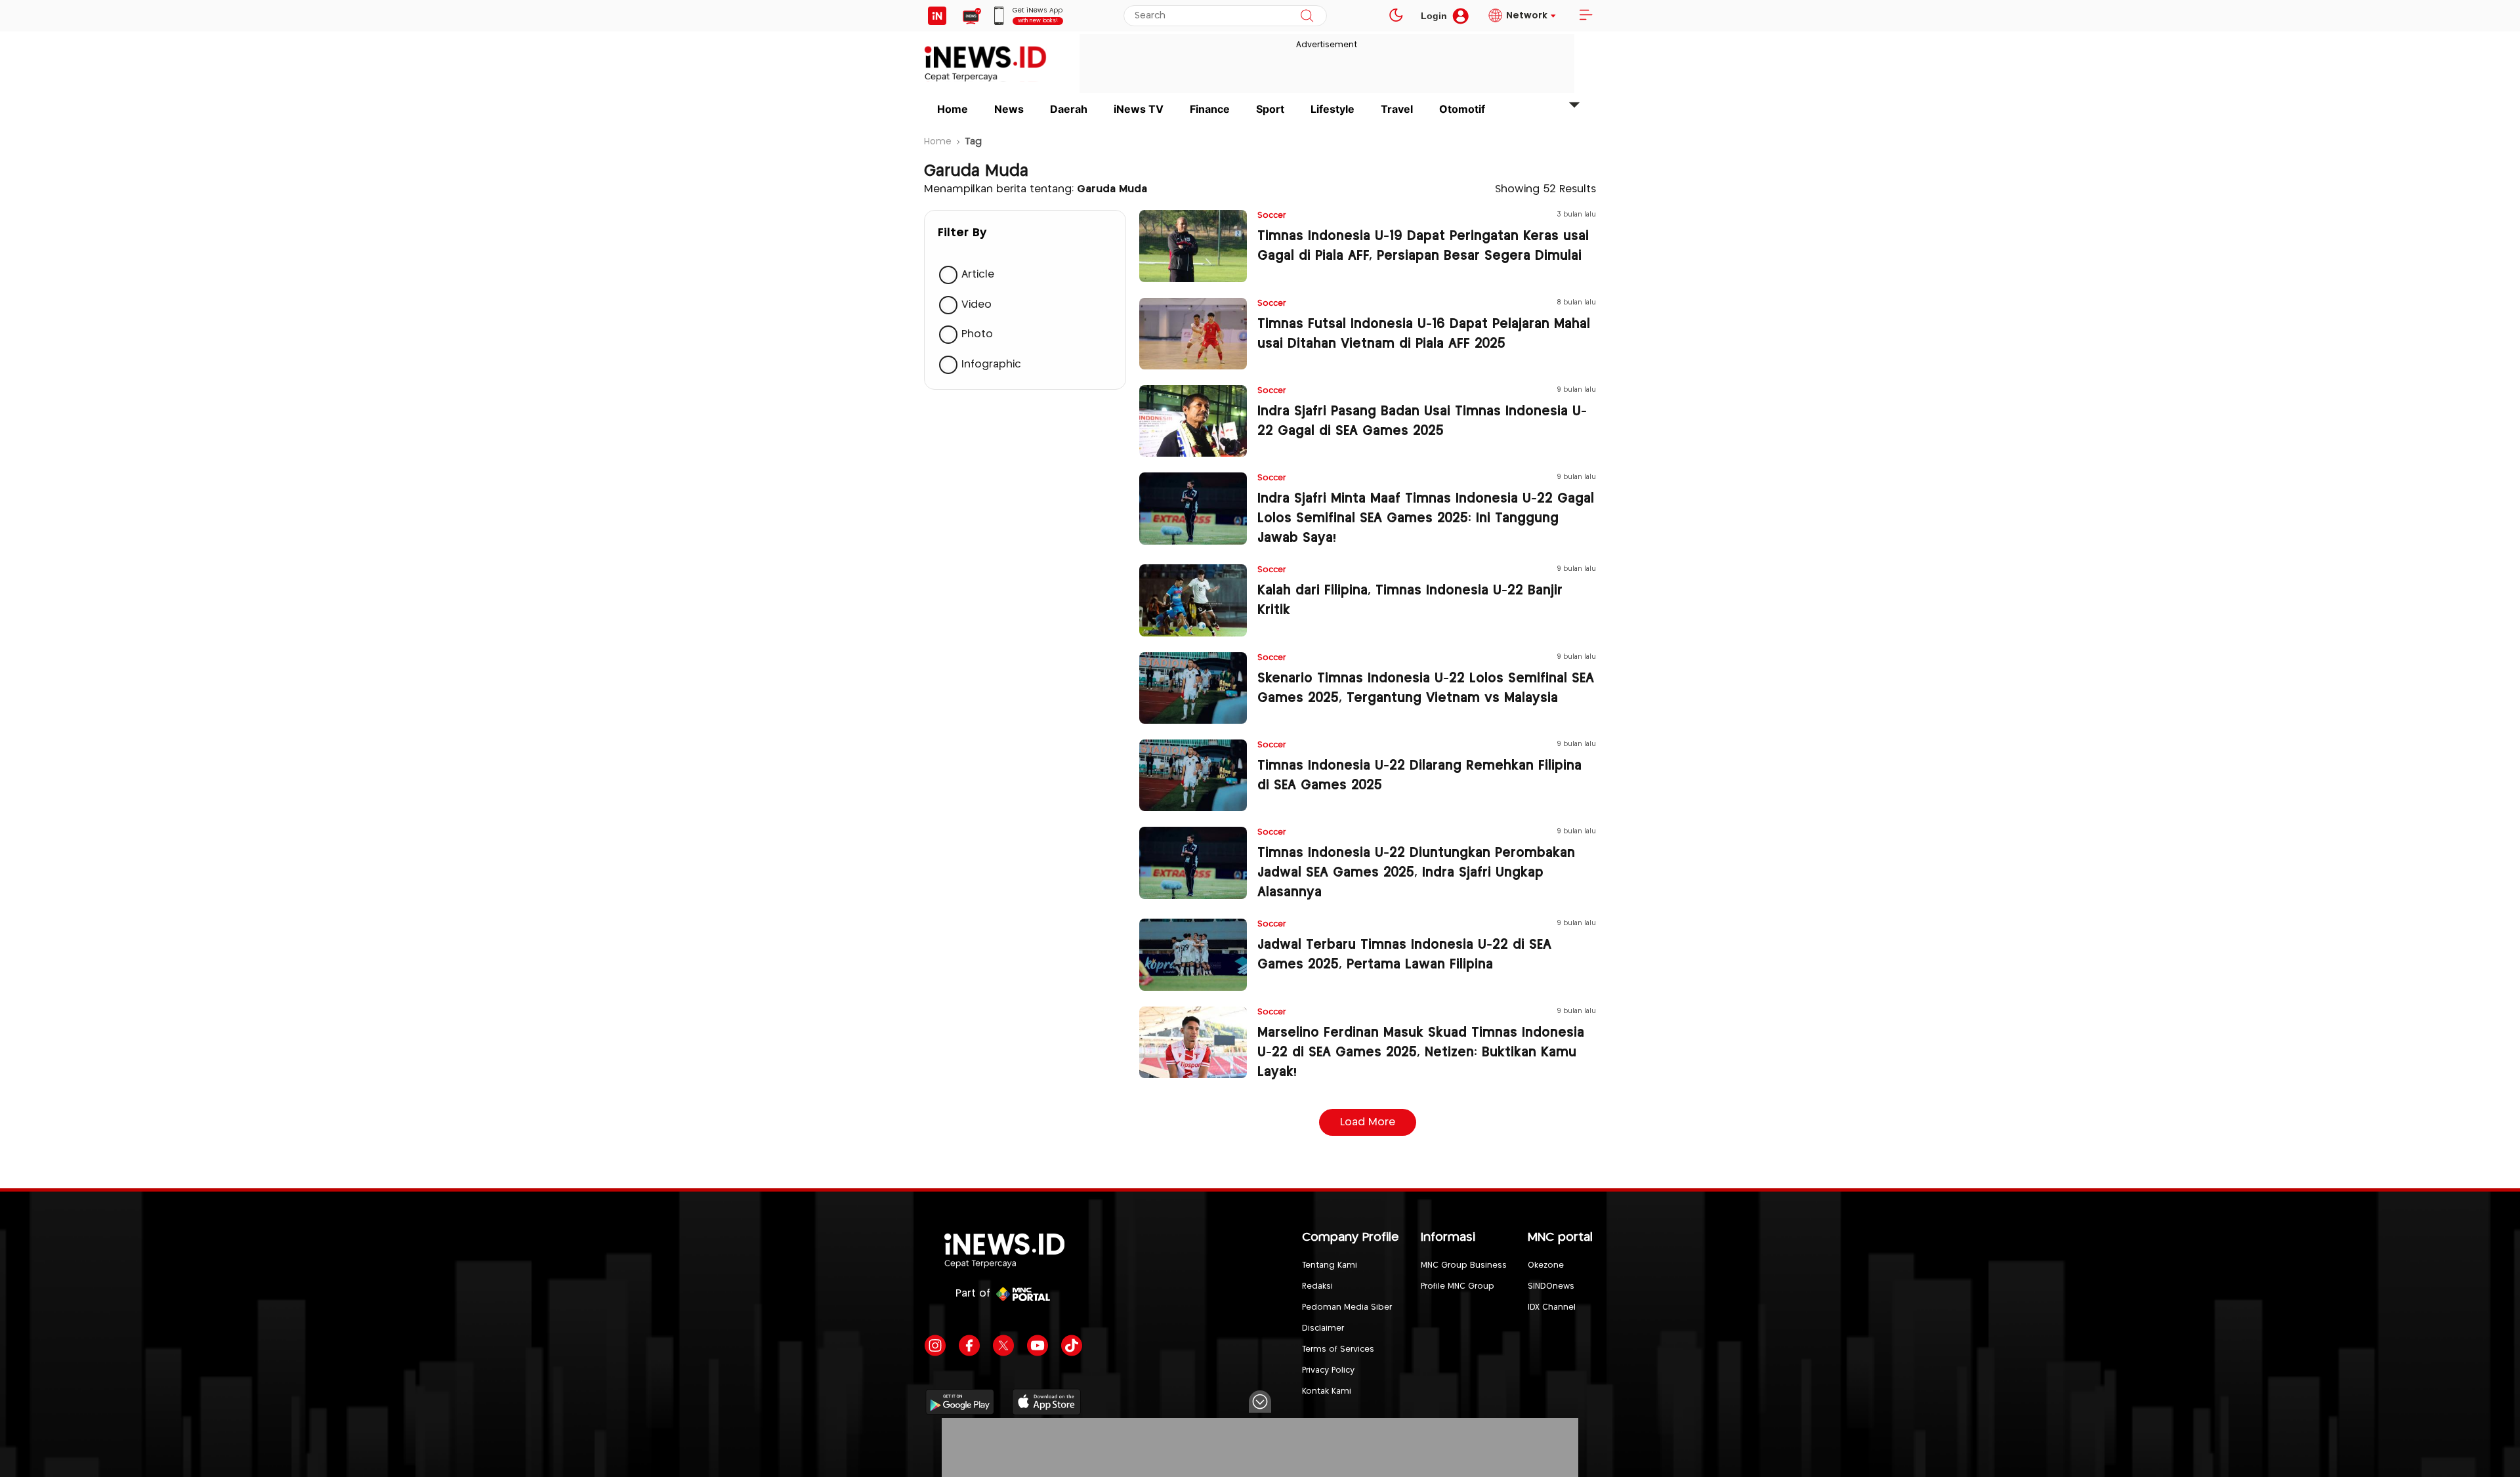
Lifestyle (1333, 109)
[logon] (937, 16)
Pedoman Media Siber (1347, 1307)
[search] (1307, 16)
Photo (977, 334)
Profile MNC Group (1458, 1286)
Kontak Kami (1327, 1391)
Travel (1397, 109)
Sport (1270, 109)
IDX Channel (1552, 1307)
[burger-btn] (1585, 16)
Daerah (1069, 109)
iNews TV (1139, 109)
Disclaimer (1323, 1328)
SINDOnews (1551, 1286)
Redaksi (1317, 1286)
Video (976, 305)
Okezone (1546, 1265)
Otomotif (1462, 109)
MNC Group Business (1464, 1265)
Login (1434, 16)
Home (953, 109)
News (1009, 109)
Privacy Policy (1328, 1370)
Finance (1210, 109)
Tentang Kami (1330, 1265)
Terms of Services (1338, 1349)
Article (978, 275)
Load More (1368, 1122)
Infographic (991, 364)
